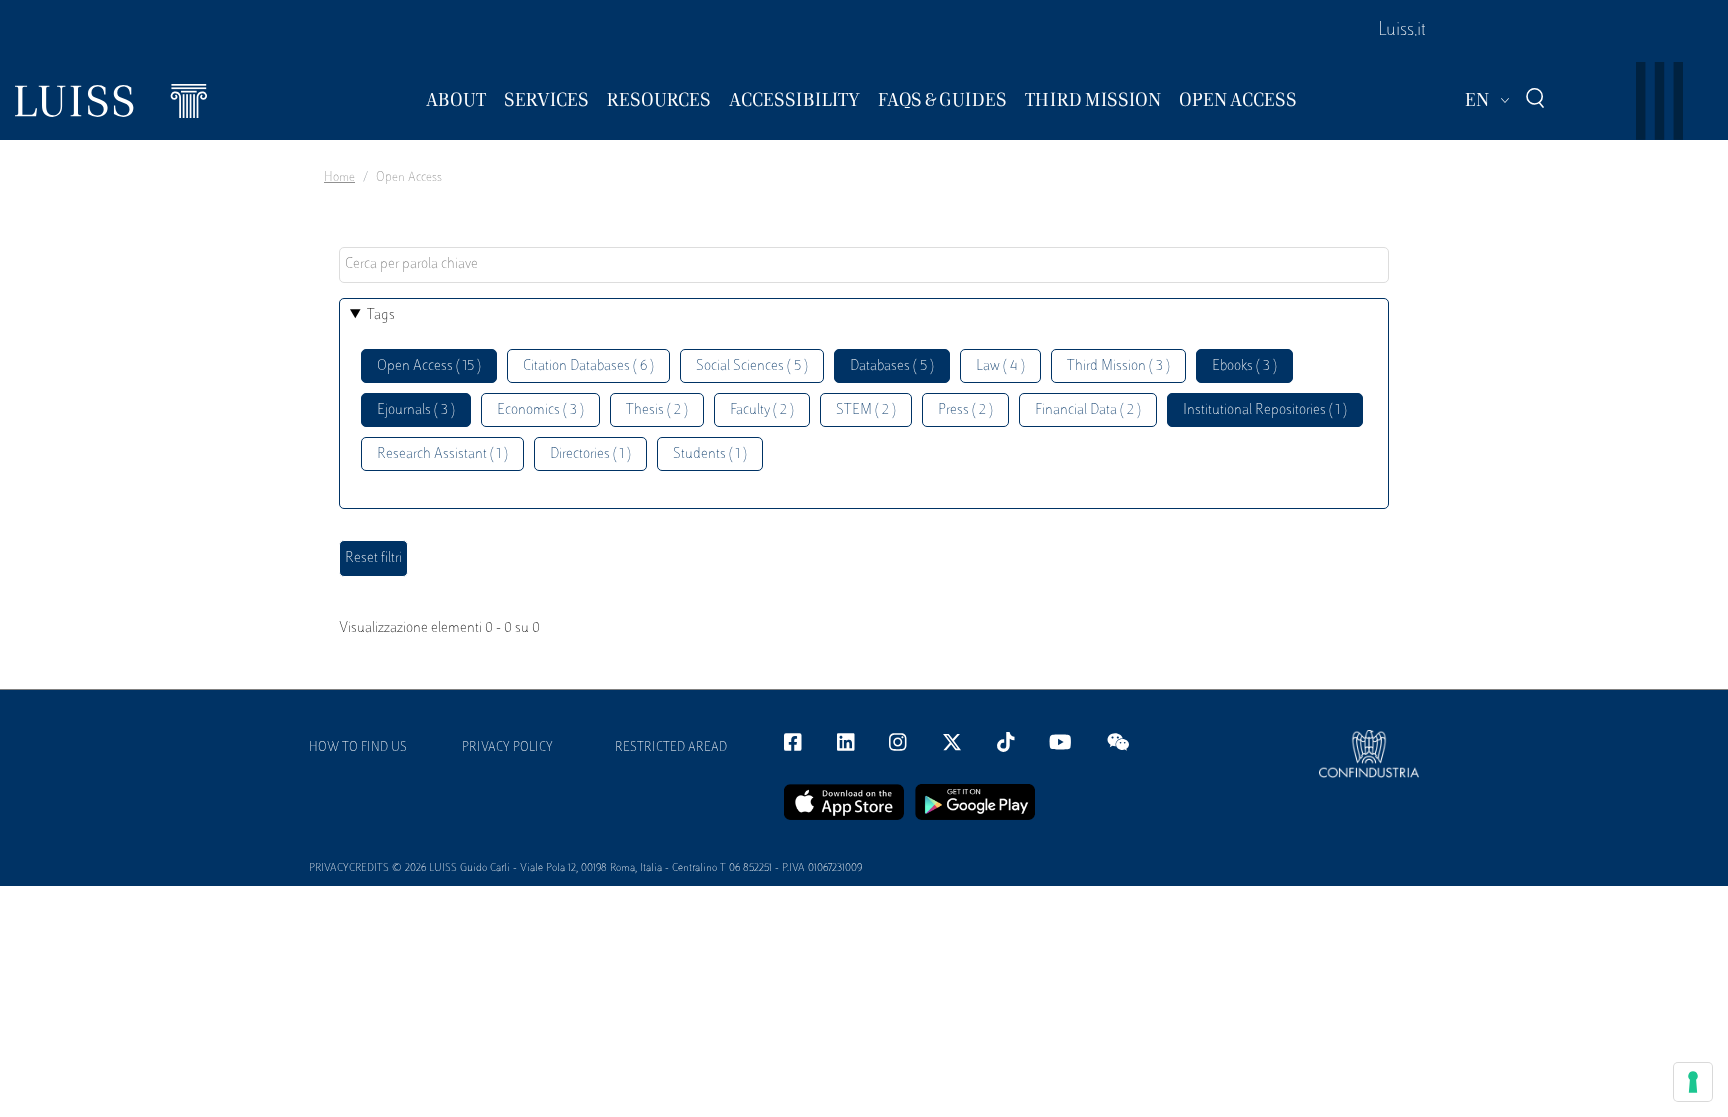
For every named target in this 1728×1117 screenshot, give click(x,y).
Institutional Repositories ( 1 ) (1265, 410)
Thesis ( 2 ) (657, 410)
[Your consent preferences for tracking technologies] (1693, 1082)
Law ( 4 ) (1000, 366)
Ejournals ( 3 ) (416, 410)
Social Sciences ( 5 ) (752, 366)
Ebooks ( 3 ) (1244, 366)
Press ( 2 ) (965, 410)
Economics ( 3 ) (540, 410)
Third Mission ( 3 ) (1118, 366)
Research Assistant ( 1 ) (442, 454)
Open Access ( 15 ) (429, 366)
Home (339, 178)
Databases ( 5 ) (892, 366)
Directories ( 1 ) (590, 454)
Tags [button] (381, 315)
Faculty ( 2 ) (762, 410)
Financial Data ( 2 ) (1088, 410)
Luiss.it (1402, 31)
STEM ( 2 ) (866, 410)
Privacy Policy (507, 748)
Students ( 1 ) (710, 454)
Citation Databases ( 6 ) (588, 366)
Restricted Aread (671, 748)
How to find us (358, 748)
